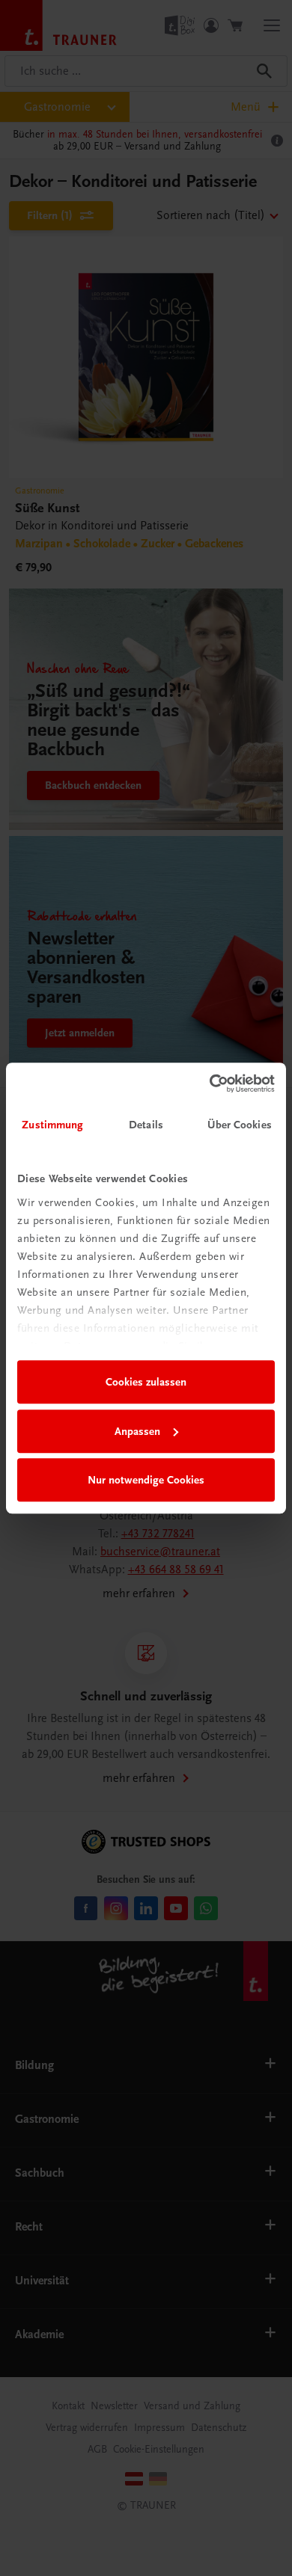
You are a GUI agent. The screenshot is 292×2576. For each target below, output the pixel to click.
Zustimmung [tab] (52, 1125)
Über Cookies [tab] (240, 1125)
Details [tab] (146, 1125)
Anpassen (137, 1431)
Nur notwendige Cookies (146, 1480)
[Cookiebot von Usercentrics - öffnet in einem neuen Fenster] (210, 1083)
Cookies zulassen (146, 1382)
